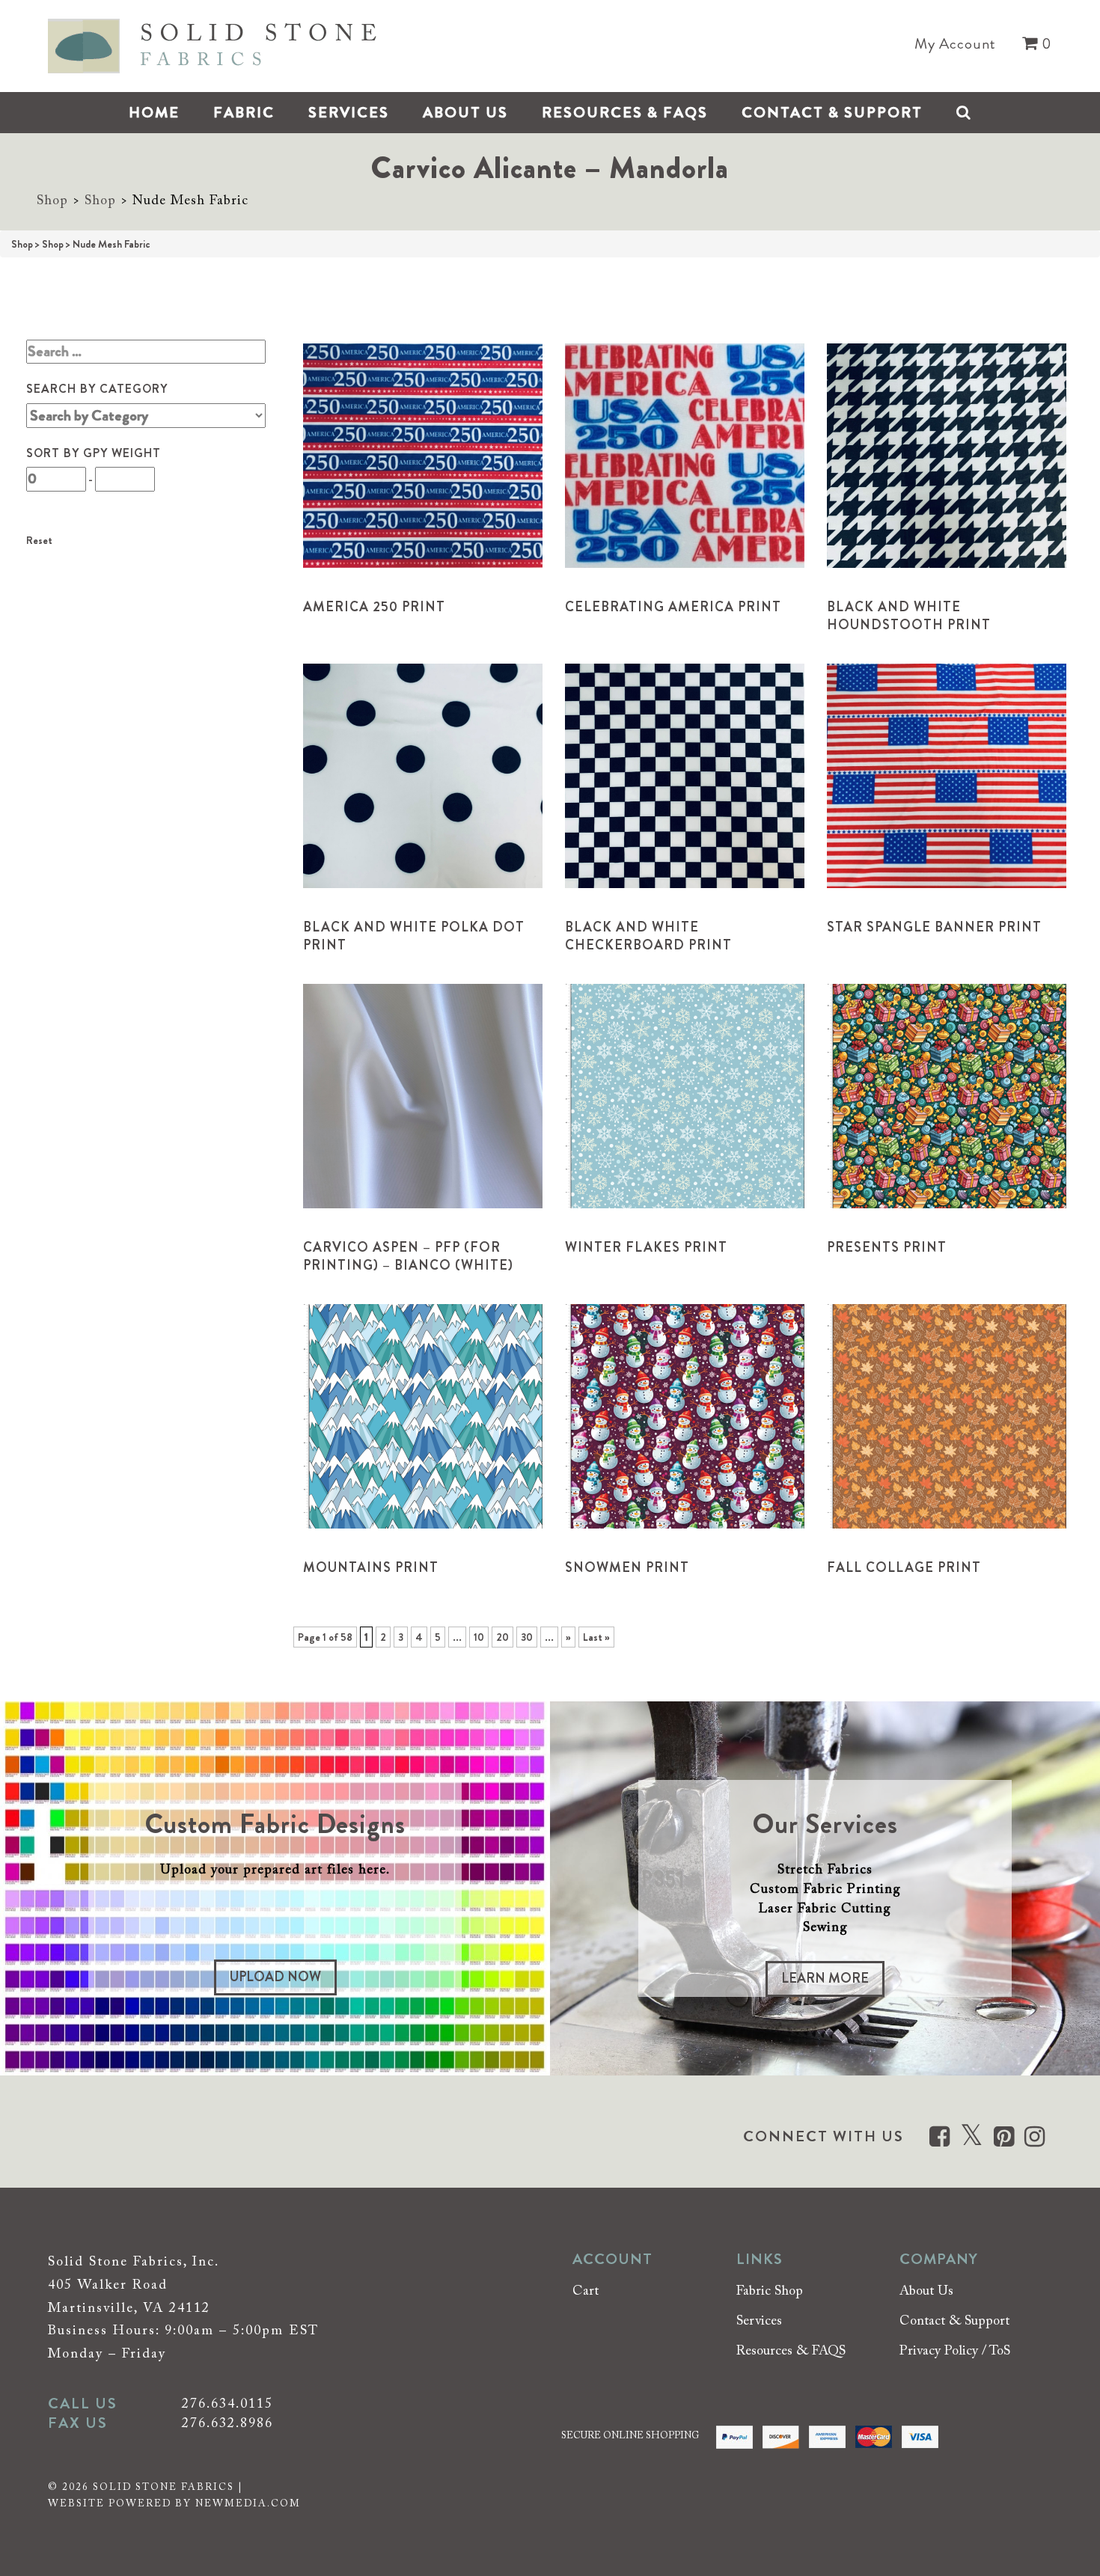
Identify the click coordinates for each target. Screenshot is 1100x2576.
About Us (465, 113)
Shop (52, 201)
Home (154, 113)
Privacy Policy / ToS (955, 2352)
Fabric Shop (770, 2292)
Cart (586, 2292)
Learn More (825, 1978)
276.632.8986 (227, 2424)
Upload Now (275, 1977)
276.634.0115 (227, 2405)
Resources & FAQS (625, 113)
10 (479, 1637)
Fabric (244, 113)
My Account (955, 44)
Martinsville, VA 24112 (129, 2309)
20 (502, 1637)
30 (527, 1637)
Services (349, 113)
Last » (596, 1637)
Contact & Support (832, 113)
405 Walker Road (108, 2286)
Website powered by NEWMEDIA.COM (174, 2504)
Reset (39, 540)
